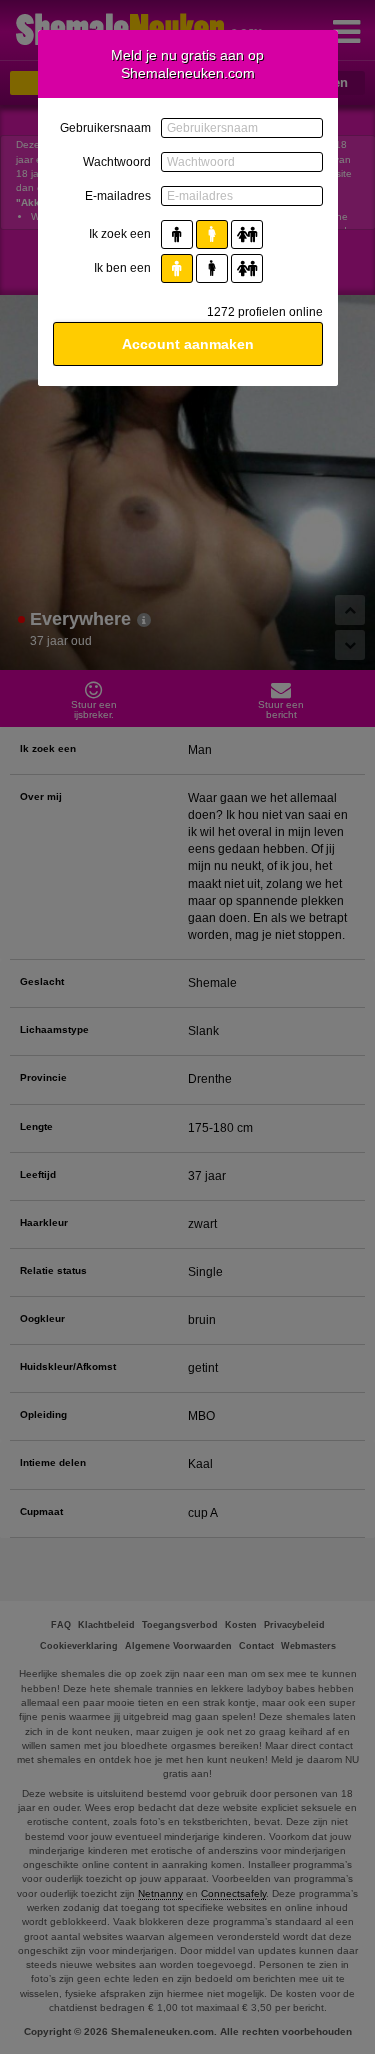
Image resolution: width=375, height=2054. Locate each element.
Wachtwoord (117, 162)
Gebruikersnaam (105, 128)
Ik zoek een (120, 234)
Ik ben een (122, 268)
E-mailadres (118, 196)
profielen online (265, 312)
